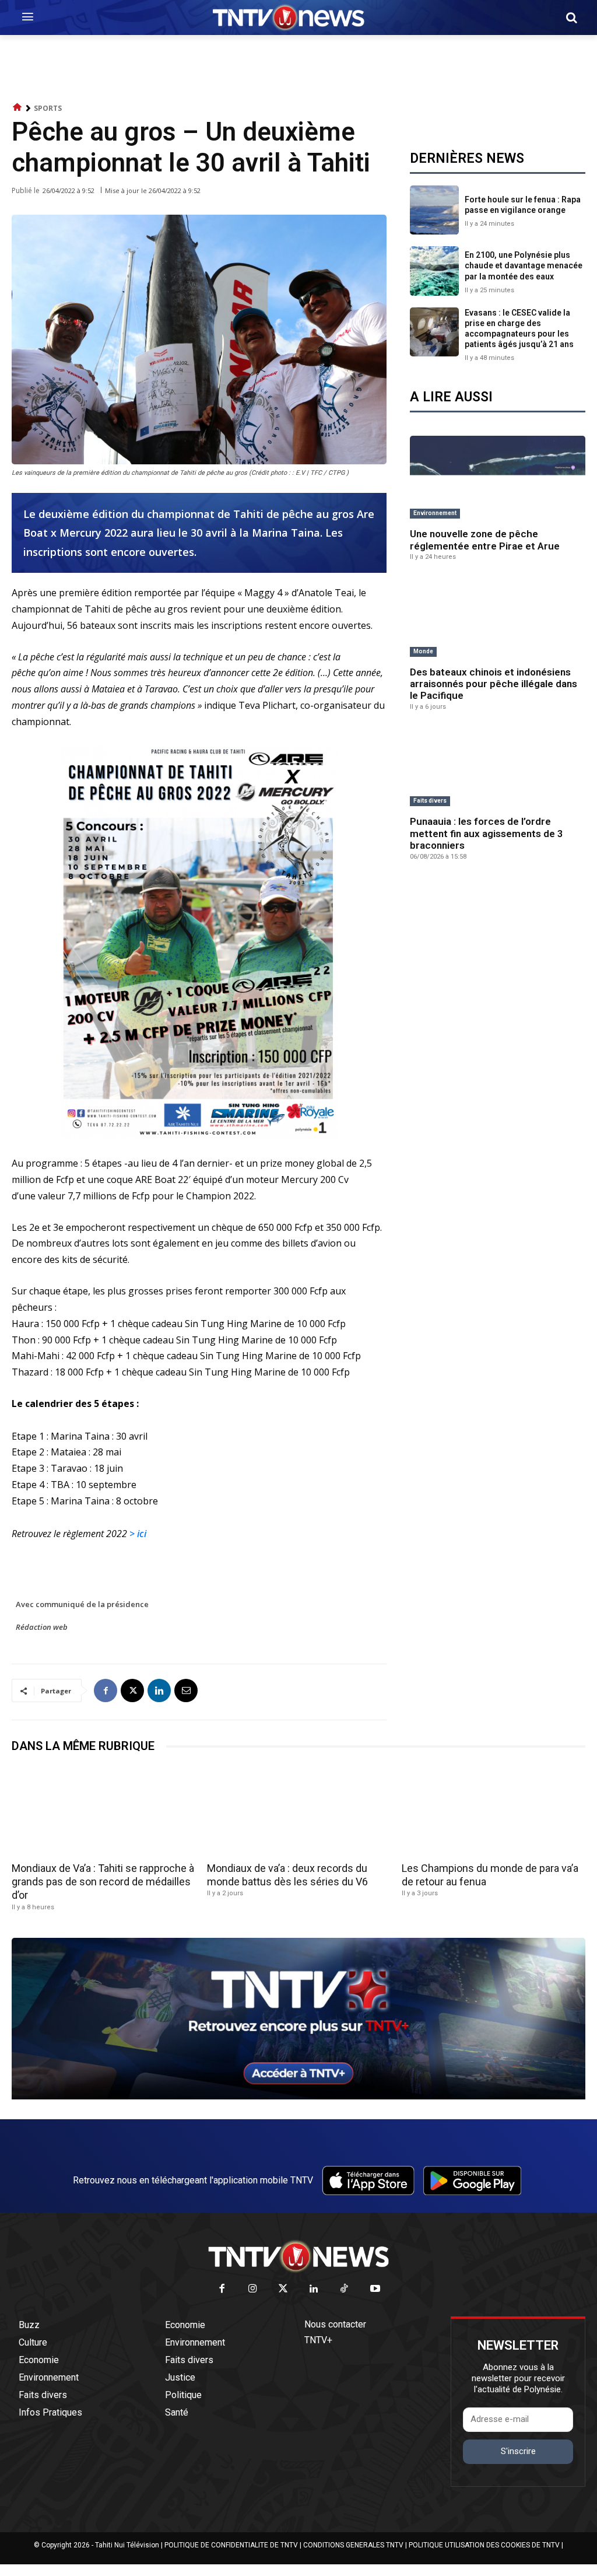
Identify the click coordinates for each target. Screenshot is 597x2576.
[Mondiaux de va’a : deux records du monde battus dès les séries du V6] (299, 1811)
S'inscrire (518, 2451)
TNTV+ (318, 2340)
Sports (48, 108)
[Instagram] (253, 2289)
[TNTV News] (298, 2256)
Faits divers (430, 801)
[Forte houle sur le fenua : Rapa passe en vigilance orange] (434, 210)
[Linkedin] (159, 1690)
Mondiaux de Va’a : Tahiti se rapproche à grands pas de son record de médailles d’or (103, 1882)
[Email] (186, 1690)
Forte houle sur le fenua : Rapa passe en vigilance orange (523, 205)
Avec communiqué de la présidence (82, 1604)
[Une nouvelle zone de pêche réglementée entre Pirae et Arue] (498, 480)
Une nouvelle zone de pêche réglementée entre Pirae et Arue (485, 540)
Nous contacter (335, 2324)
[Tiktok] (345, 2289)
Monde (423, 651)
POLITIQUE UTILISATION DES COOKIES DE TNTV (484, 2545)
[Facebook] (106, 1690)
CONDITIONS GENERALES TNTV (353, 2545)
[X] (132, 1690)
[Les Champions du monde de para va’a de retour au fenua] (494, 1811)
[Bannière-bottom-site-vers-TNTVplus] (298, 2096)
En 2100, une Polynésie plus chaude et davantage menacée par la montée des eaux (524, 265)
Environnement (435, 513)
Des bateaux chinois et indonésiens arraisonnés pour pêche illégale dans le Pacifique (494, 684)
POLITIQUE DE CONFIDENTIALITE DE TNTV (231, 2545)
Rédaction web (42, 1627)
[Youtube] (375, 2289)
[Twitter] (284, 2289)
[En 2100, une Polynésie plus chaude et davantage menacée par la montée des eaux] (434, 271)
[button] (571, 17)
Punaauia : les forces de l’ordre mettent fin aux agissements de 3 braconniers (487, 833)
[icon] (17, 108)
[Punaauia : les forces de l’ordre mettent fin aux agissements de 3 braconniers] (498, 768)
